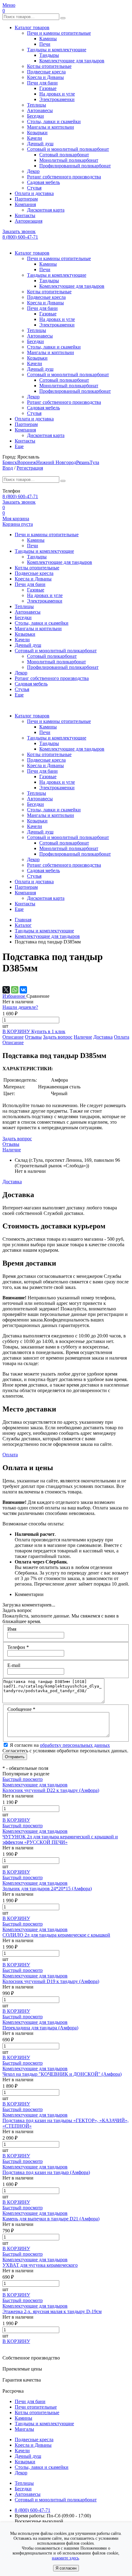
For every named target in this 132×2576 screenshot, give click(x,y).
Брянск (10, 462)
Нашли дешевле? (20, 1007)
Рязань (83, 462)
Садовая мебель (43, 182)
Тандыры (49, 55)
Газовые (48, 88)
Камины (48, 39)
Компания (25, 204)
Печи (45, 44)
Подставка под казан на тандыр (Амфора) (46, 2172)
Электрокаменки (57, 99)
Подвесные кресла (46, 72)
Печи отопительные (36, 2407)
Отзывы (33, 1037)
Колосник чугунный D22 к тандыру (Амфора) (51, 1790)
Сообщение (21, 1709)
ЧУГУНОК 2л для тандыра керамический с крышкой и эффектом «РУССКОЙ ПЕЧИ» (60, 1839)
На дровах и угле (57, 94)
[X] (6, 990)
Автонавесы (40, 110)
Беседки (35, 116)
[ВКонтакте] (23, 990)
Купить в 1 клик (48, 1031)
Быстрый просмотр (23, 1779)
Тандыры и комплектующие (57, 50)
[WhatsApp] (15, 990)
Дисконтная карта (46, 210)
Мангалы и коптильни (50, 127)
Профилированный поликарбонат (75, 166)
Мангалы (24, 2429)
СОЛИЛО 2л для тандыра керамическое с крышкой (56, 1935)
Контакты (25, 215)
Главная (23, 920)
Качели (35, 138)
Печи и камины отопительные (59, 33)
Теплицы (37, 105)
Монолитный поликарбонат (69, 160)
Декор (33, 171)
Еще (19, 446)
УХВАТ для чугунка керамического (40, 2265)
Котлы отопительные (49, 66)
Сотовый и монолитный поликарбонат (68, 149)
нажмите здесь (65, 2558)
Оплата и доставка (34, 193)
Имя (12, 1629)
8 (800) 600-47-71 (20, 237)
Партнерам (26, 199)
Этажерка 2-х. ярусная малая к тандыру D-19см (52, 2311)
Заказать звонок (19, 231)
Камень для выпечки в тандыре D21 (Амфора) (51, 2219)
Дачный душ (40, 144)
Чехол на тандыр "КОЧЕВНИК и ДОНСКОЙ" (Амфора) (62, 2074)
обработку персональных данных (75, 1745)
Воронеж (27, 462)
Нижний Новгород (56, 462)
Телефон (18, 1647)
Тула (94, 462)
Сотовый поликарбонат (64, 155)
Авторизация (29, 221)
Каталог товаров (32, 27)
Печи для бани (42, 83)
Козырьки (37, 133)
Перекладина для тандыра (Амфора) (40, 2028)
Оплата (122, 1037)
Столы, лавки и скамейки (54, 121)
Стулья (34, 188)
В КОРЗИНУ (17, 1031)
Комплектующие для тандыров (72, 61)
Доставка (103, 1037)
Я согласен (66, 2568)
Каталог (23, 925)
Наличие (83, 1037)
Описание (13, 1037)
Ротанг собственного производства (64, 177)
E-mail (14, 1665)
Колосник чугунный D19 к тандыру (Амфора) (51, 1981)
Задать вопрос (58, 1037)
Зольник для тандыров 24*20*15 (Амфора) (47, 1889)
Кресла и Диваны (45, 77)
